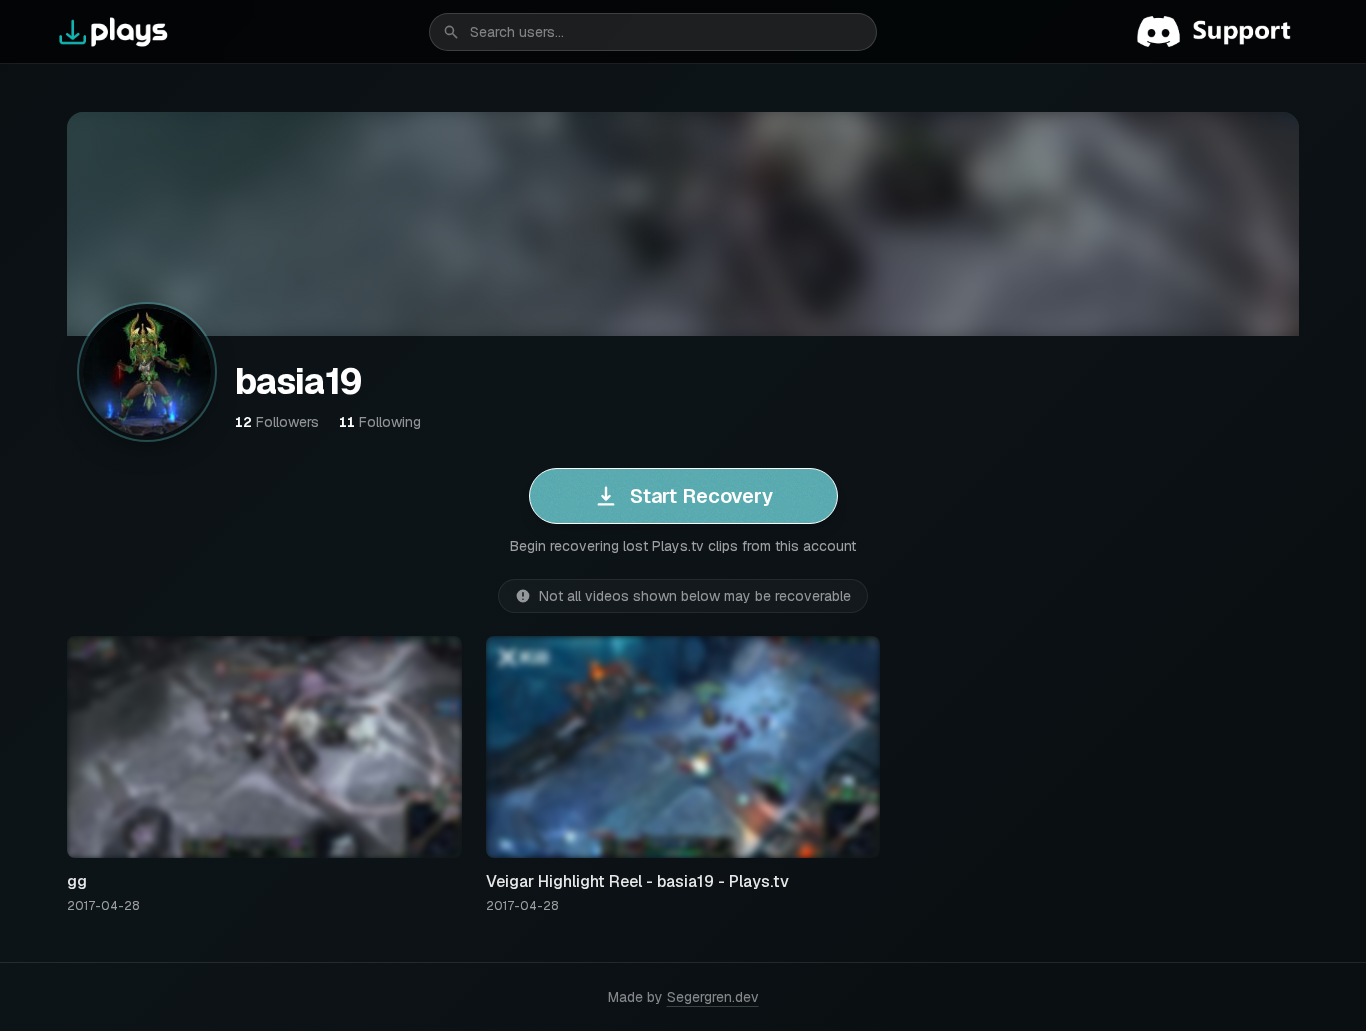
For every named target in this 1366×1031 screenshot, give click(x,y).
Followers (277, 422)
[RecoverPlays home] (114, 32)
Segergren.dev (713, 997)
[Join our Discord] (1222, 32)
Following (380, 422)
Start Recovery (701, 496)
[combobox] (653, 32)
